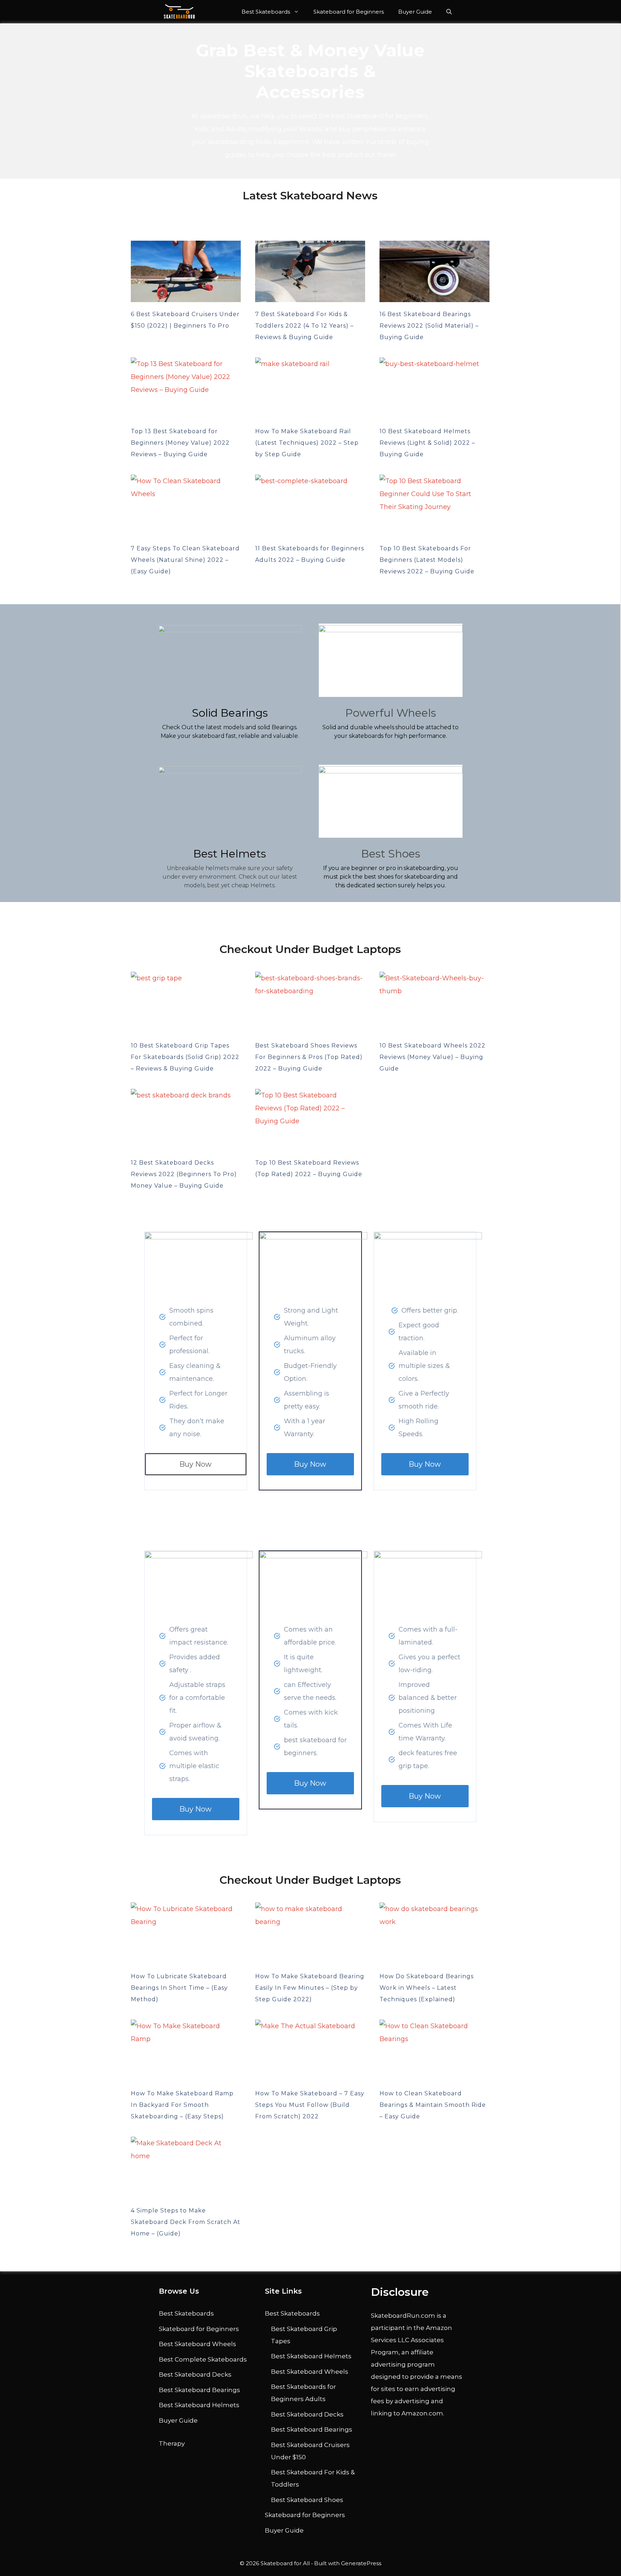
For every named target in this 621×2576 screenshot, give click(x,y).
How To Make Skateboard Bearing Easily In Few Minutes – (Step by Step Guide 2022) (310, 1988)
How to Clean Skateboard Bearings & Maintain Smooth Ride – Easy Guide (433, 2105)
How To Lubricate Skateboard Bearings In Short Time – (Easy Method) (179, 1988)
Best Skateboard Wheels (197, 2344)
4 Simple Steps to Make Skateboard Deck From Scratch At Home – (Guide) (186, 2222)
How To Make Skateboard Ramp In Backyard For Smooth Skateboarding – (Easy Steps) (182, 2105)
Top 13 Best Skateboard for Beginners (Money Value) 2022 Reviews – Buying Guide (180, 443)
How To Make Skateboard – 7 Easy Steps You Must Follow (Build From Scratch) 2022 (310, 2105)
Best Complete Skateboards (203, 2359)
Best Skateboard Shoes (307, 2500)
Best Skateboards (266, 12)
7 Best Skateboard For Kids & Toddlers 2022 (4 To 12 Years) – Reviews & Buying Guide (304, 326)
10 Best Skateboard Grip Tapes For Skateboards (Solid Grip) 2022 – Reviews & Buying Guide (185, 1057)
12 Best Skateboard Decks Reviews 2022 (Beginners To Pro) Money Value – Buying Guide (184, 1174)
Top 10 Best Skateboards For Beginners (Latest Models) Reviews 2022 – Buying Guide (427, 560)
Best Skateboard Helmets (199, 2405)
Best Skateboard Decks (195, 2374)
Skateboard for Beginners (349, 12)
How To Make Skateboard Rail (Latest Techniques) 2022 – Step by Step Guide (307, 443)
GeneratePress (361, 2563)
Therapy (172, 2443)
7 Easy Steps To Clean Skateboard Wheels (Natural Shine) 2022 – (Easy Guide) (185, 560)
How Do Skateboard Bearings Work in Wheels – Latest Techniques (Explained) (427, 1988)
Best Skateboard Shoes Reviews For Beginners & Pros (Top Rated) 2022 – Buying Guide (309, 1057)
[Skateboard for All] (179, 12)
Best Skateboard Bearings (199, 2390)
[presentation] (186, 272)
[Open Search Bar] (449, 12)
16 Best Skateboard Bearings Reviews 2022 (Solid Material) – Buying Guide (429, 326)
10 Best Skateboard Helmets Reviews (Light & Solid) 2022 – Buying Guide (427, 443)
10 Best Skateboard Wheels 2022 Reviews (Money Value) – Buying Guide (433, 1057)
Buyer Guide (415, 12)
